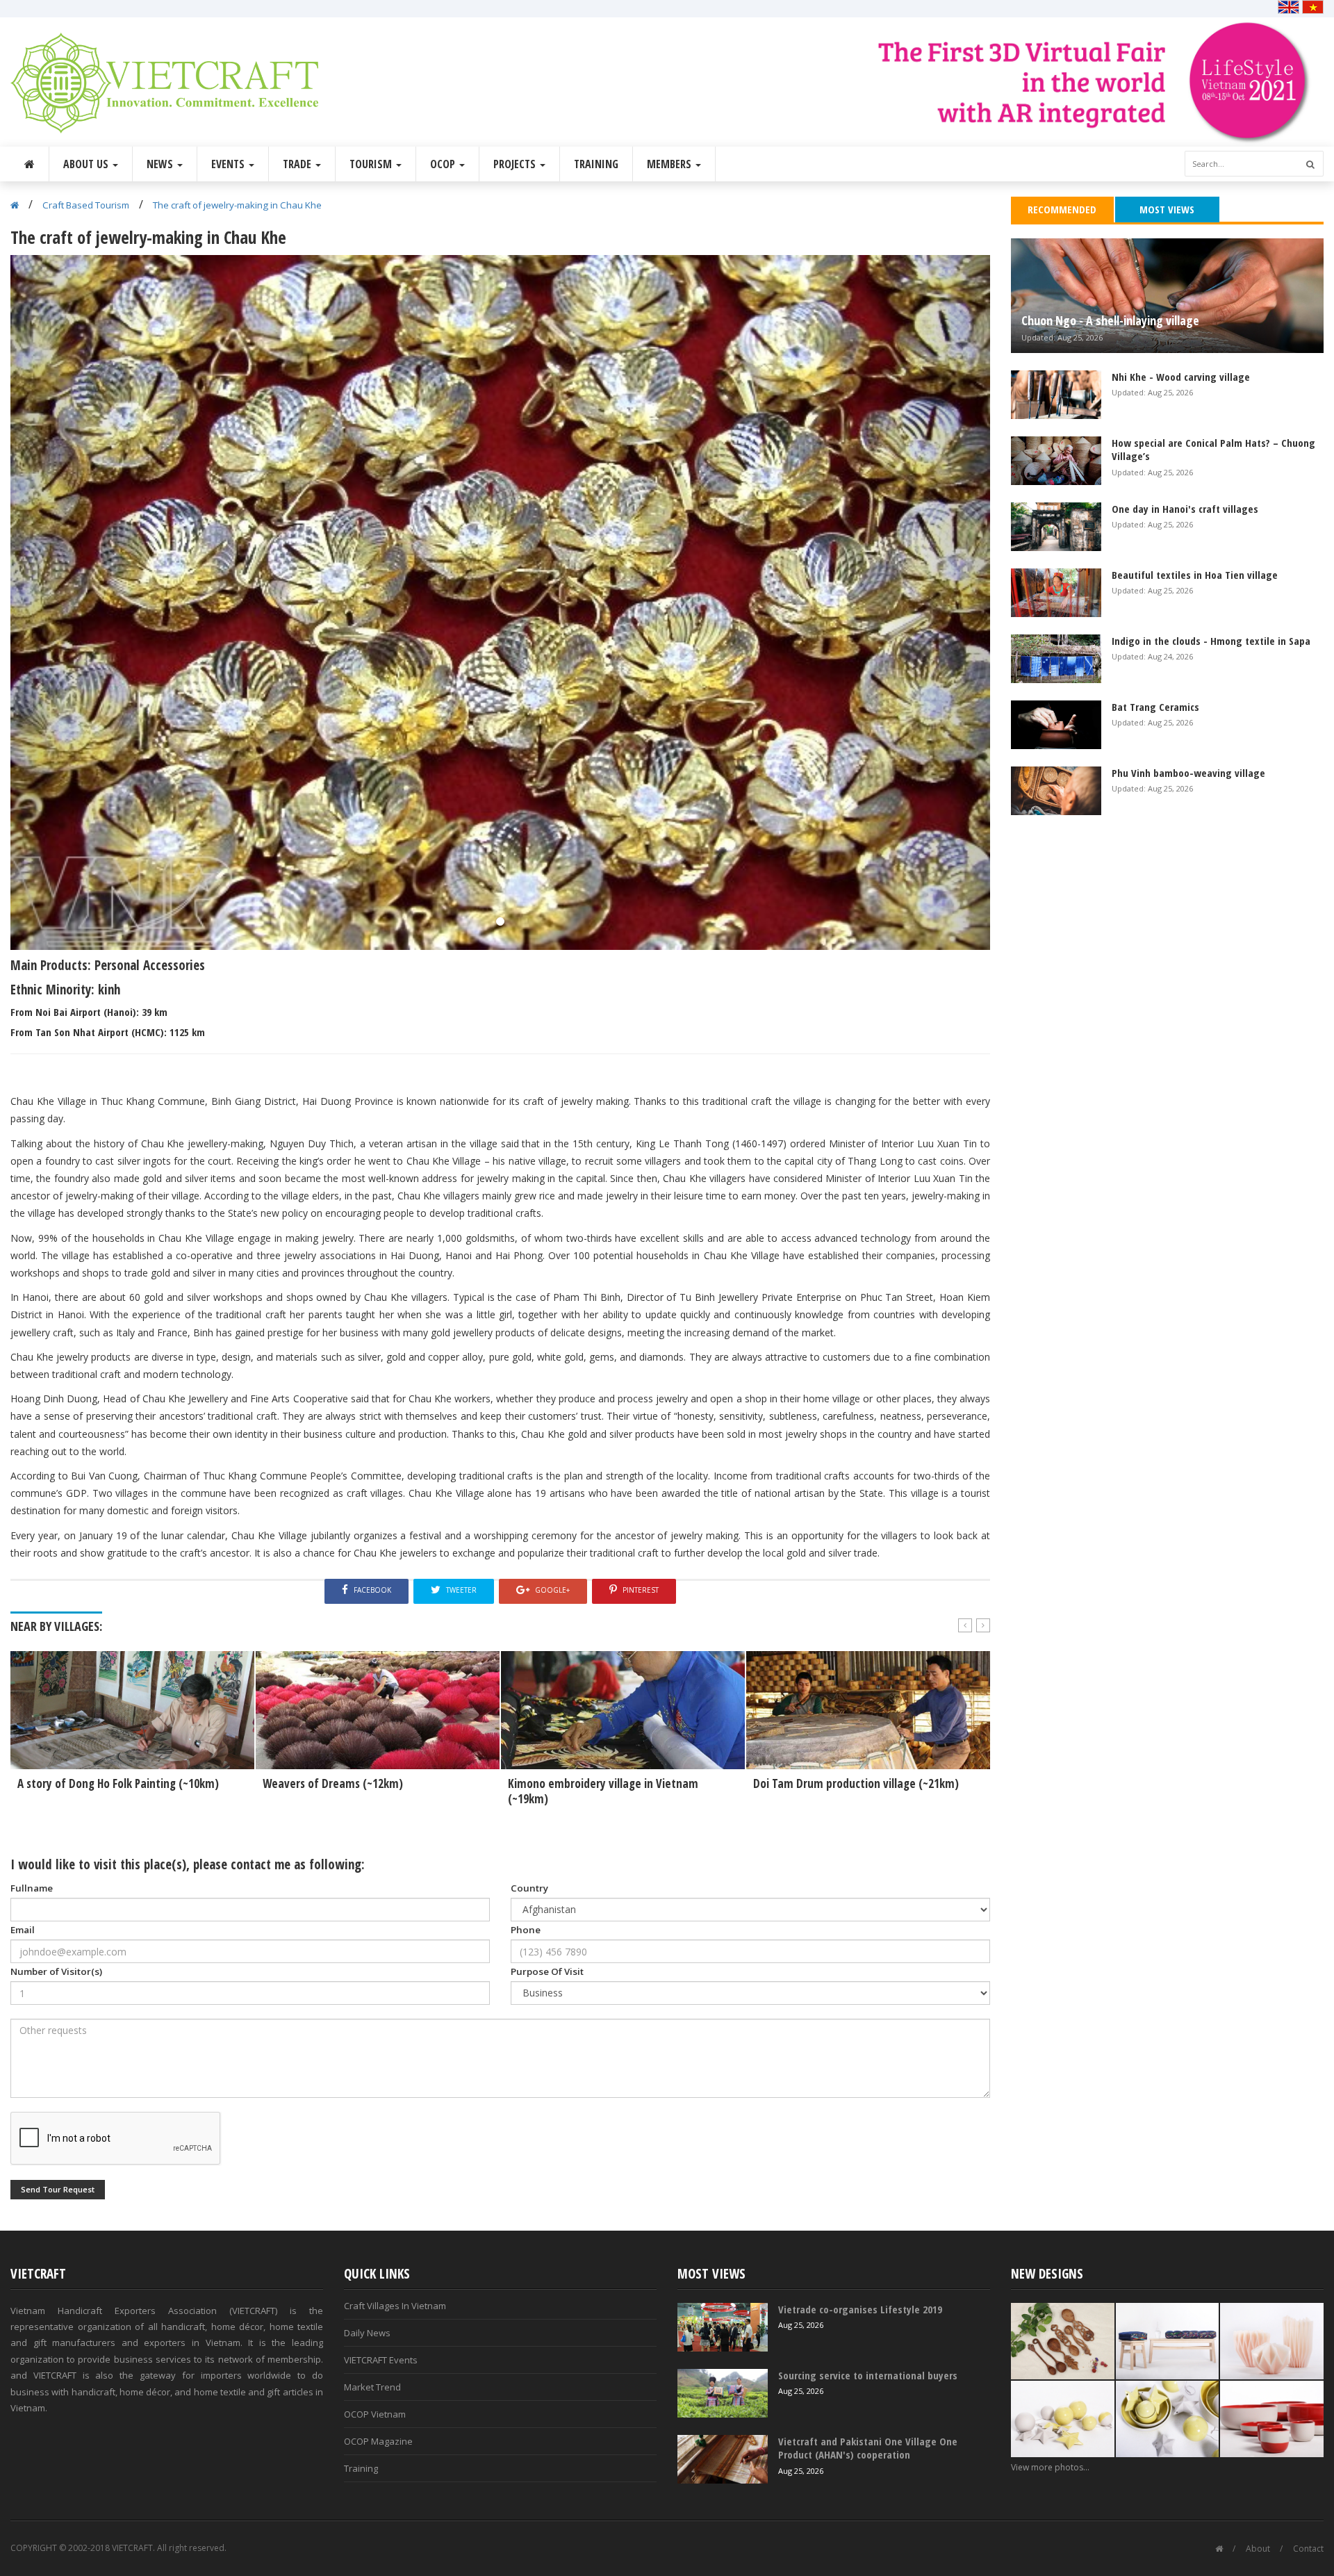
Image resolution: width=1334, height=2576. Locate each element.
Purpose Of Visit (547, 1971)
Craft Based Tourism (86, 205)
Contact (1308, 2549)
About (1258, 2549)
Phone (526, 1930)
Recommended (1062, 209)
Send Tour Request (58, 2189)
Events (229, 164)
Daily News (367, 2333)
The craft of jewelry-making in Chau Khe (237, 205)
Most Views (1167, 209)
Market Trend (372, 2387)
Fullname (32, 1888)
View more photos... (1050, 2467)
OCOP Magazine (378, 2441)
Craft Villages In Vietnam (395, 2306)
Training (596, 164)
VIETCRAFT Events (381, 2360)
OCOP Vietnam (375, 2414)
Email (23, 1930)
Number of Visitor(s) (56, 1971)
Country (529, 1888)
